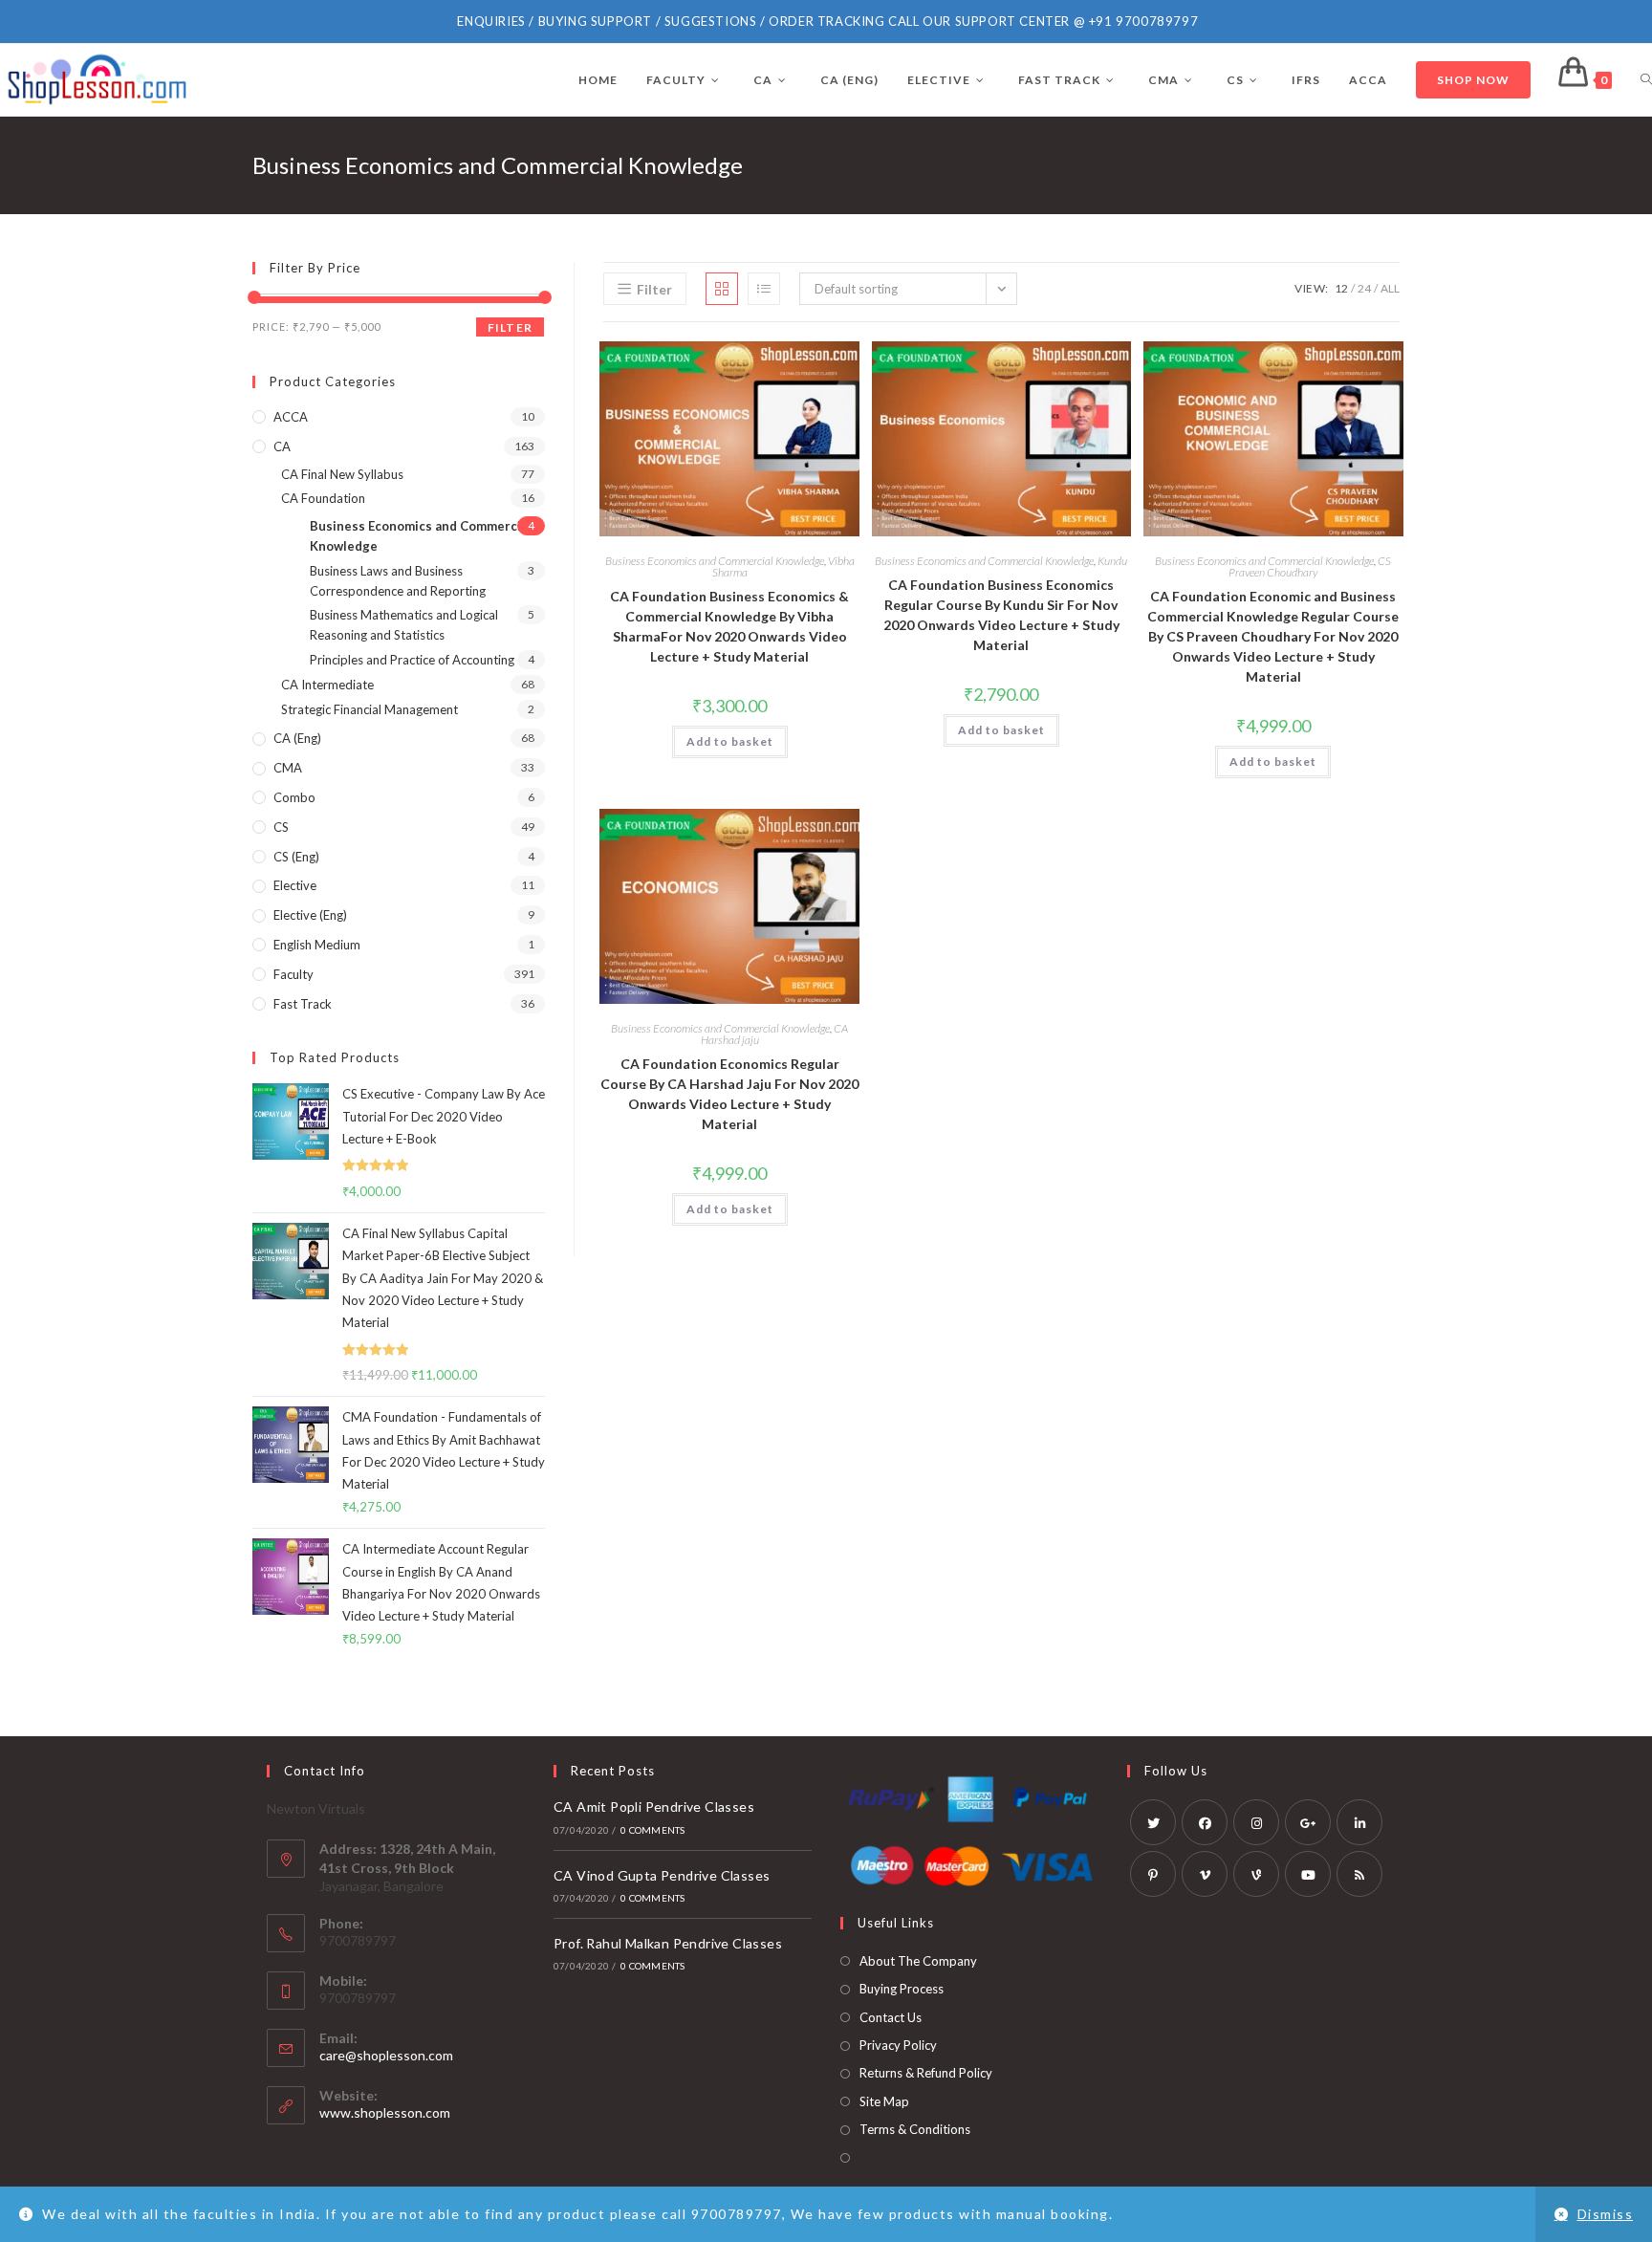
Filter (510, 327)
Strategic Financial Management (370, 709)
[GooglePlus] (1308, 1822)
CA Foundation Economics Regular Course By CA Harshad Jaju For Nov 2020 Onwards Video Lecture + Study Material (729, 1094)
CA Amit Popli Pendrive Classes (654, 1807)
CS (281, 827)
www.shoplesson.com (385, 2112)
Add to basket (730, 741)
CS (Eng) (296, 857)
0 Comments (652, 1830)
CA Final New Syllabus (342, 474)
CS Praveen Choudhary (1310, 566)
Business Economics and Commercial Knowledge (715, 561)
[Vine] (1256, 1874)
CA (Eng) (297, 738)
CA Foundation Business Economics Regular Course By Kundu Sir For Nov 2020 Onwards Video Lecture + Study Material (1001, 615)
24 (1364, 288)
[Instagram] (1256, 1822)
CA (282, 446)
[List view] (764, 289)
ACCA (291, 417)
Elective (295, 885)
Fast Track (303, 1004)
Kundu (1112, 561)
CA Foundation (323, 498)
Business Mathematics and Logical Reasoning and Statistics (404, 625)
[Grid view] (722, 289)
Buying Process (902, 1989)
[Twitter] (1153, 1822)
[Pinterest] (1153, 1874)
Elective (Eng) (310, 915)
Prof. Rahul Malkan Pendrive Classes (668, 1943)
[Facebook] (1205, 1822)
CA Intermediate (327, 685)
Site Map (884, 2101)
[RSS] (1359, 1874)
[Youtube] (1308, 1874)
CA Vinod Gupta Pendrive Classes (662, 1875)
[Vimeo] (1205, 1874)
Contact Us (891, 2017)
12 (1341, 288)
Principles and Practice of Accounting (412, 660)
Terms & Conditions (915, 2129)
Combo (294, 797)
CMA (288, 768)
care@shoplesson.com (386, 2055)
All (1390, 288)
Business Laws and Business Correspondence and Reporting (398, 581)
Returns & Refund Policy (926, 2073)
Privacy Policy (898, 2045)
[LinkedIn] (1359, 1822)
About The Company (918, 1961)
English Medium (317, 945)
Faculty (293, 974)
